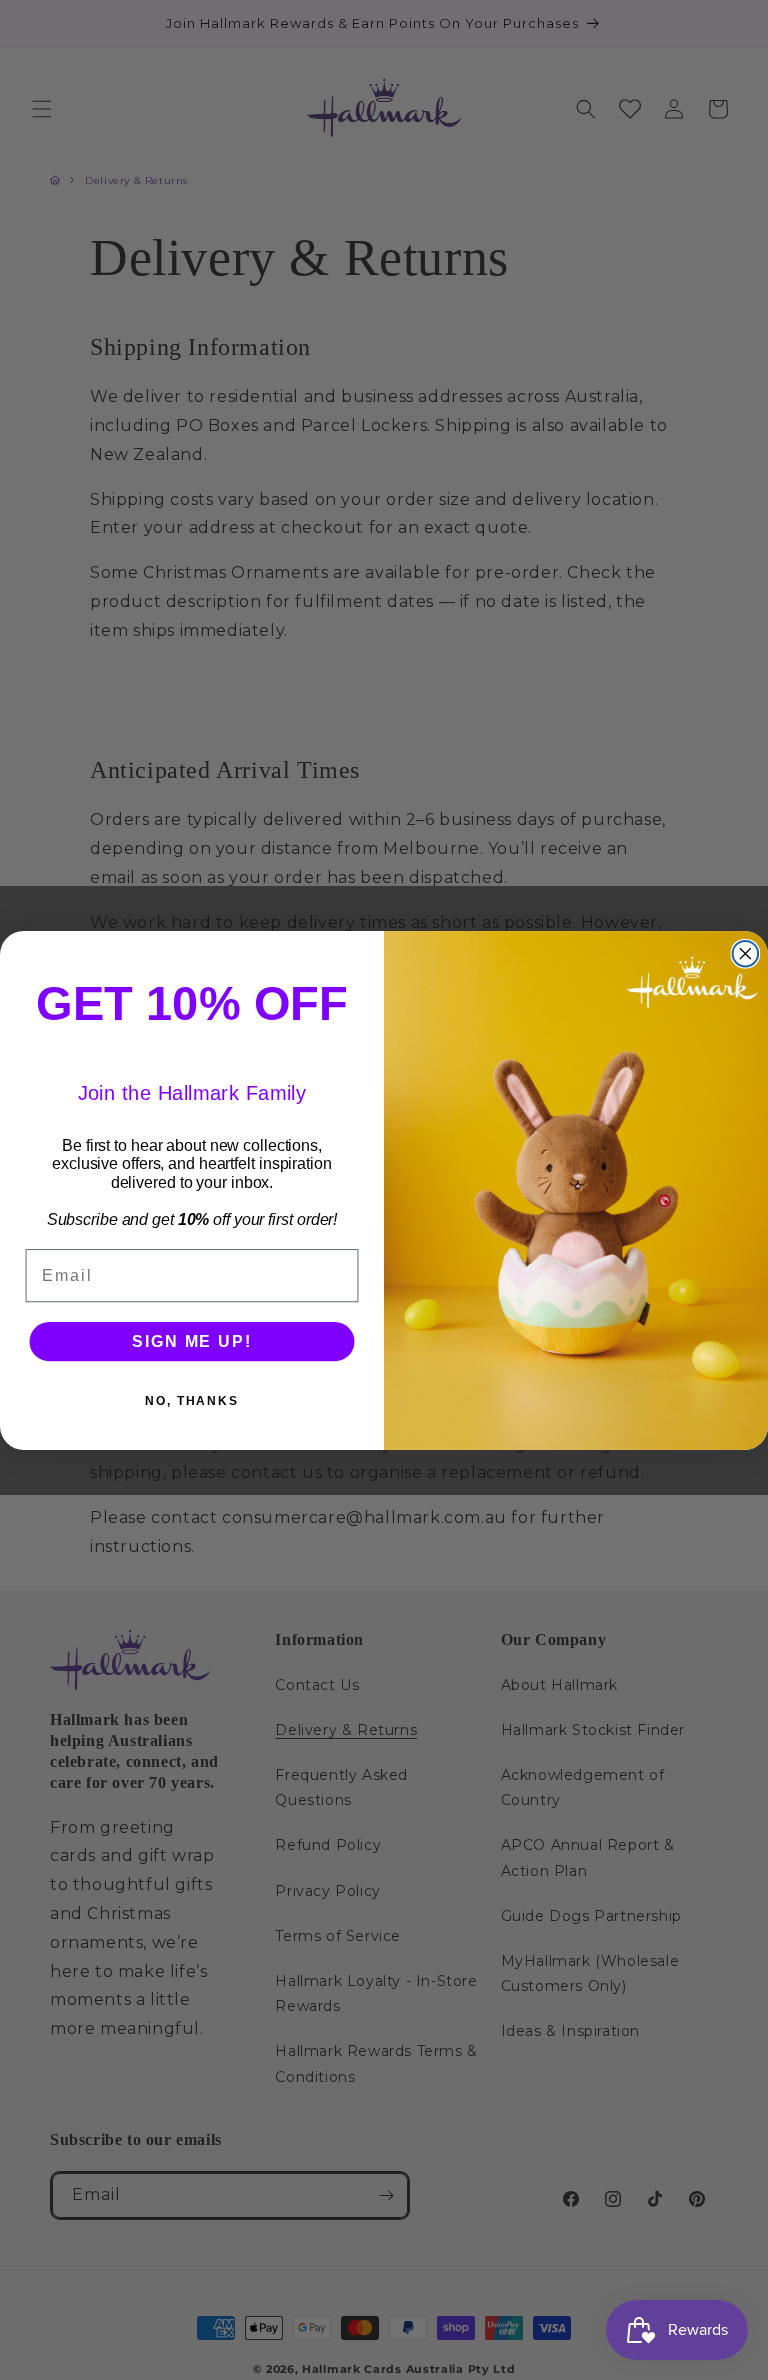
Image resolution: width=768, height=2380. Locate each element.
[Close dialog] (746, 954)
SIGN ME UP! (191, 1340)
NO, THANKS (192, 1400)
